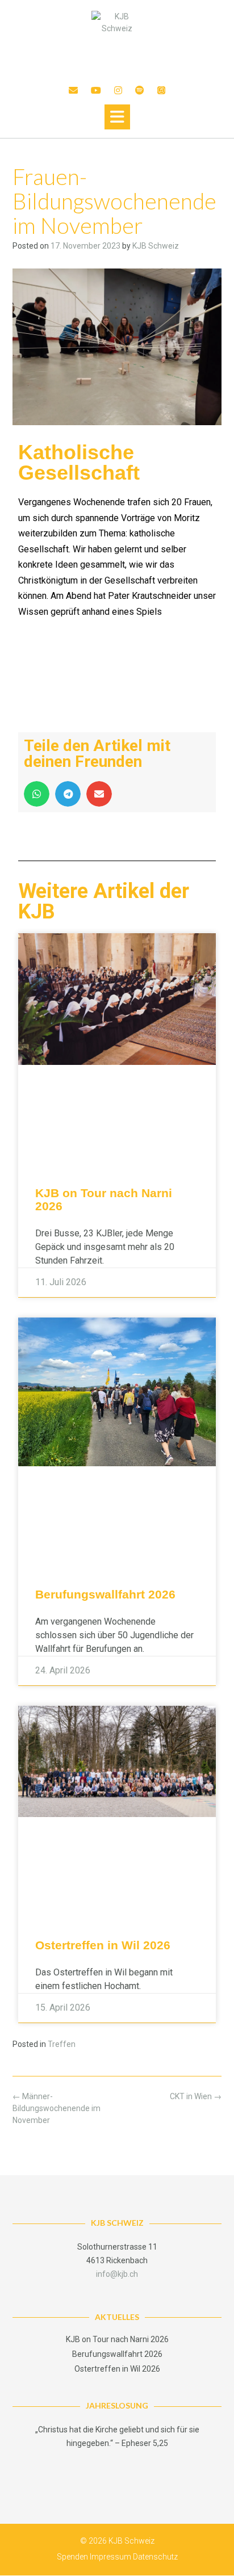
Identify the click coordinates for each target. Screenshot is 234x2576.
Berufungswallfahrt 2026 (105, 1594)
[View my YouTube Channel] (96, 91)
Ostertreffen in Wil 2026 (103, 1945)
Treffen (62, 2044)
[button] (117, 117)
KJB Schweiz (156, 246)
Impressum (110, 2557)
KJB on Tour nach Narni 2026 (117, 2339)
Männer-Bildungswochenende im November (57, 2108)
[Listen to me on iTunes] (161, 91)
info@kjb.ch (117, 2274)
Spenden (72, 2557)
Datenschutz (155, 2557)
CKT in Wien (196, 2096)
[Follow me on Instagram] (118, 91)
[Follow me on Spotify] (140, 91)
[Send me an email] (73, 91)
